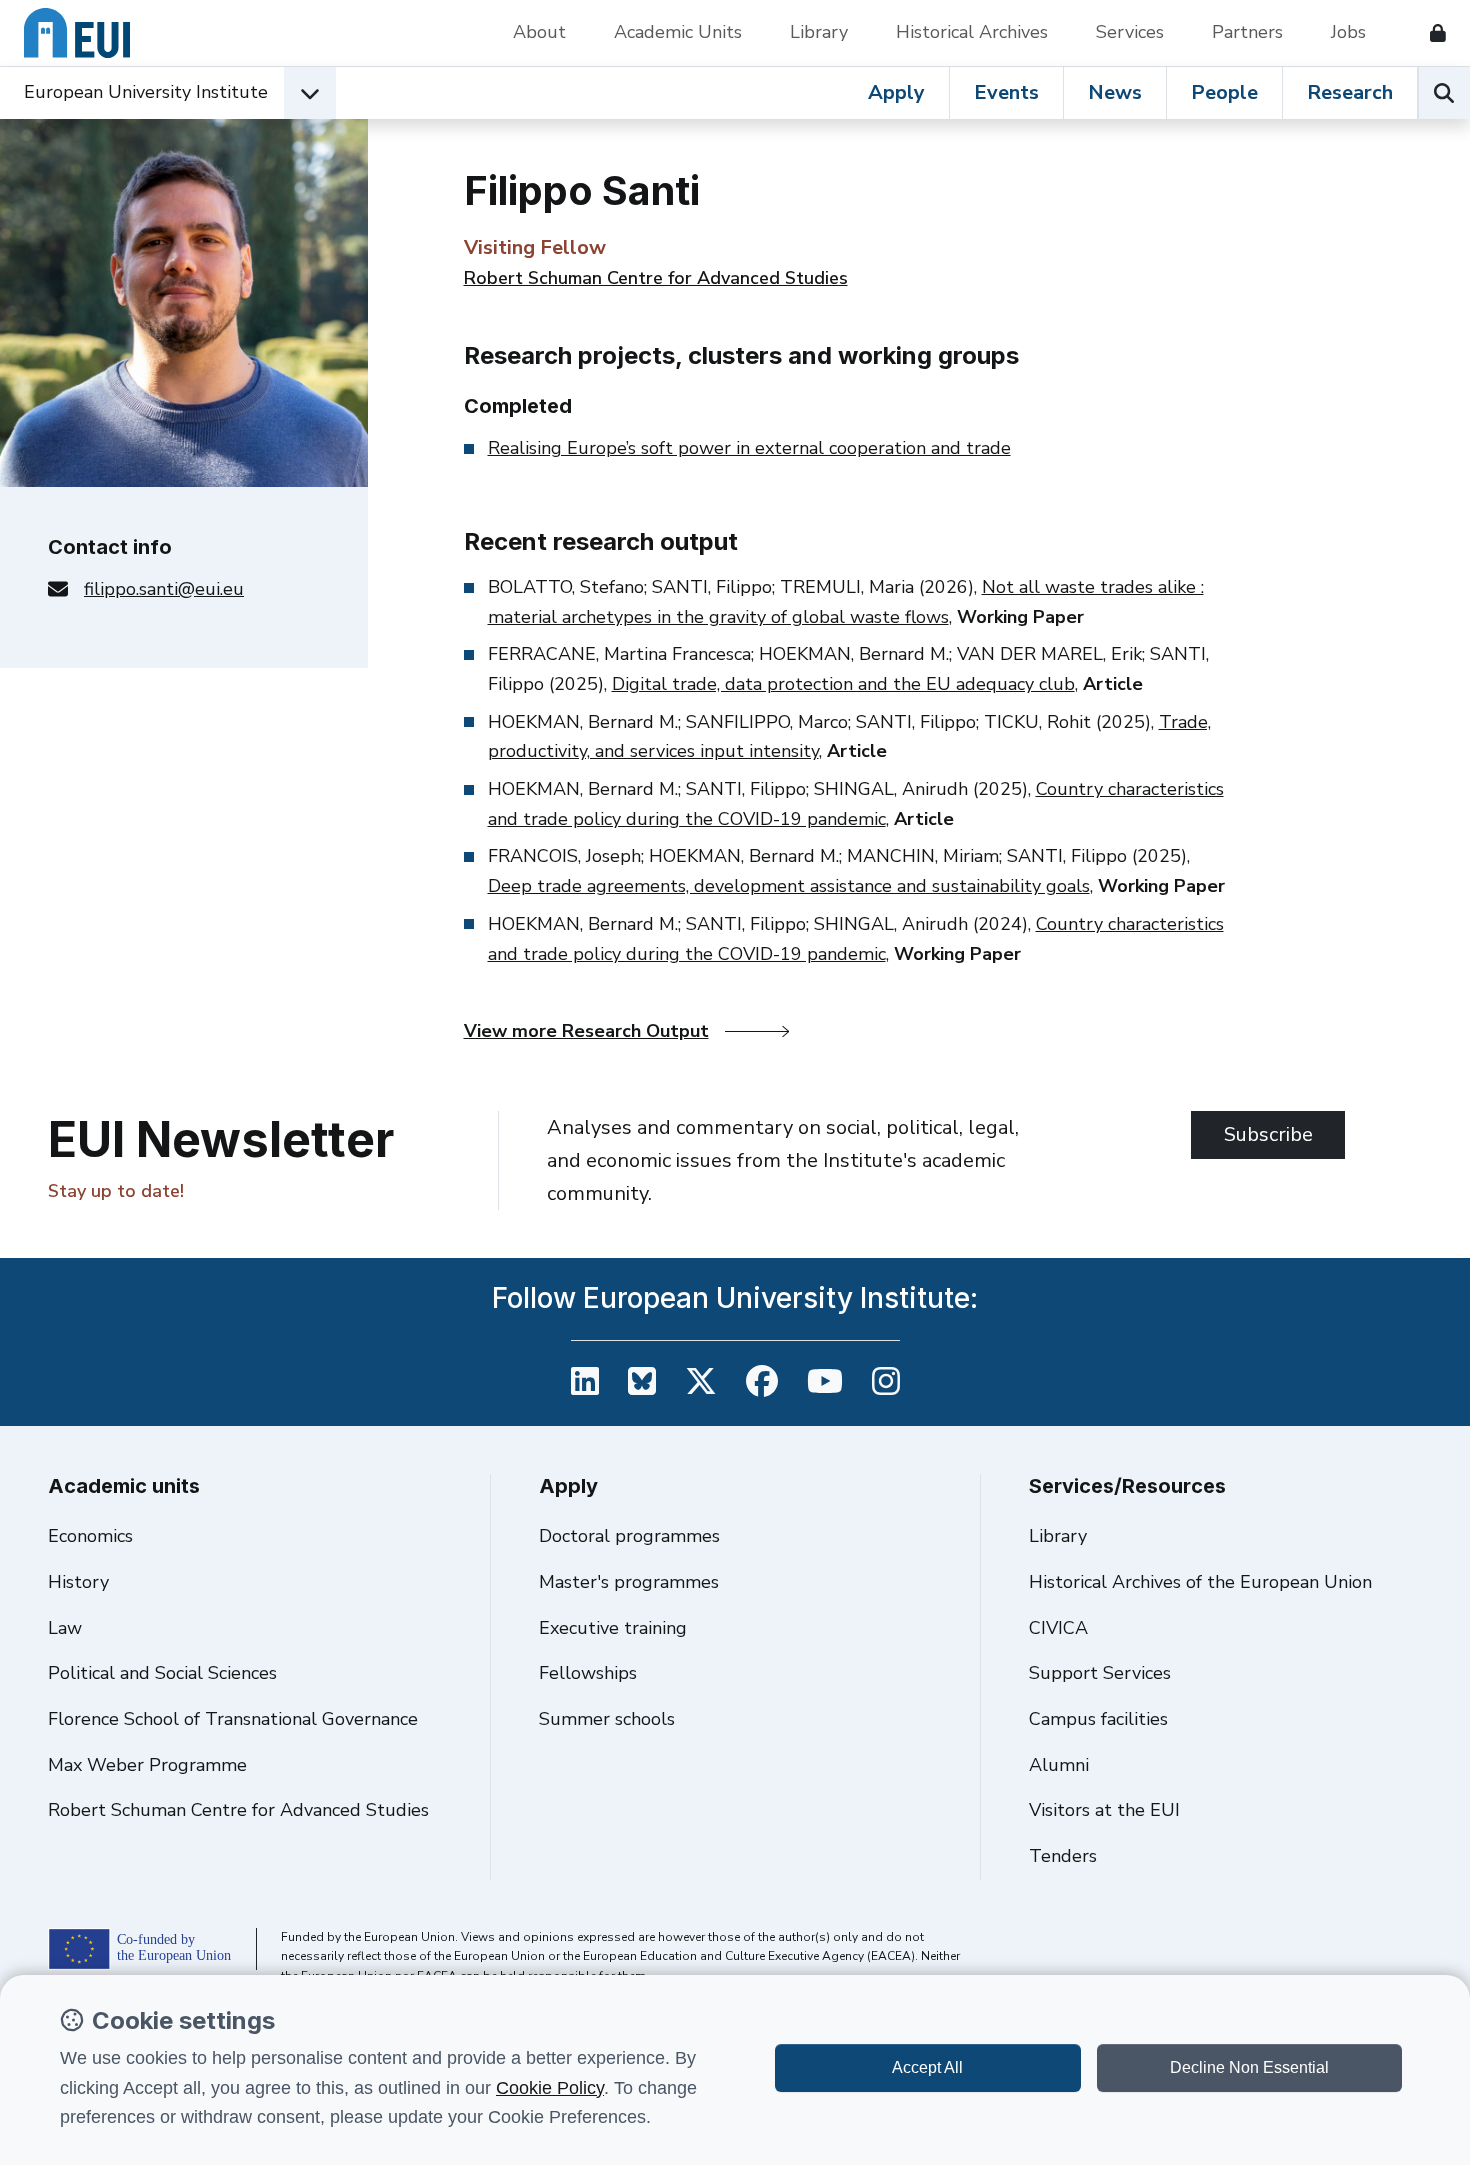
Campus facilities (1098, 1719)
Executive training (613, 1628)
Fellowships (588, 1673)
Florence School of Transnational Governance (233, 1719)
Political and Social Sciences (162, 1673)
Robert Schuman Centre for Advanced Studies (656, 278)
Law (65, 1628)
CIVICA (1058, 1628)
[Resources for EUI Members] (1430, 33)
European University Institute (146, 92)
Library (819, 32)
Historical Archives (972, 32)
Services (1130, 32)
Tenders (1063, 1856)
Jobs (1348, 32)
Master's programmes (629, 1582)
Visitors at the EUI (1104, 1810)
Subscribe (1268, 1134)
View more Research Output (586, 1031)
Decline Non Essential (1249, 2067)
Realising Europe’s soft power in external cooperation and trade (749, 448)
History (78, 1582)
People (1224, 92)
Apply (896, 92)
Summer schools (607, 1719)
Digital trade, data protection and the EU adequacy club (843, 684)
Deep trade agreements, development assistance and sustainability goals (789, 886)
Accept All (927, 2067)
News (1115, 92)
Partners (1247, 32)
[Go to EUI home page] (77, 33)
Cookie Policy (550, 2088)
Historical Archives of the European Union (1200, 1582)
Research (1350, 92)
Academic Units (678, 32)
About (539, 32)
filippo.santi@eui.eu (164, 589)
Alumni (1059, 1765)
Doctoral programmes (629, 1536)
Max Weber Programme (147, 1765)
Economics (90, 1536)
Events (1006, 92)
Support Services (1100, 1673)
